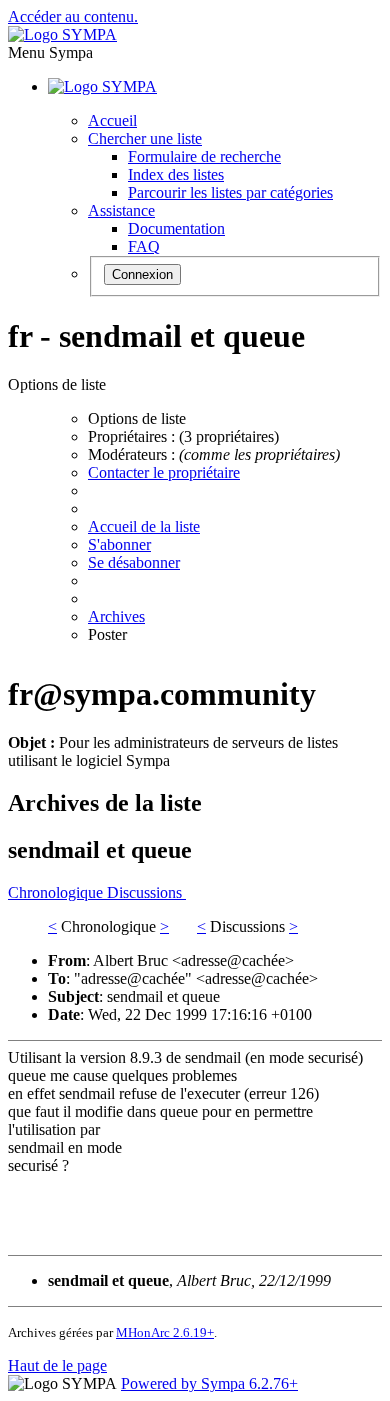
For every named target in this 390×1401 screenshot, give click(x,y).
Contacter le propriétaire (164, 472)
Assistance (121, 210)
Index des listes (176, 174)
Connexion (142, 274)
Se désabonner (134, 562)
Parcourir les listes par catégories (230, 192)
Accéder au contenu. (73, 16)
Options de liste (137, 418)
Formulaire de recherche (204, 156)
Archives (116, 616)
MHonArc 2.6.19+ (165, 1332)
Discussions (146, 892)
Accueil (112, 120)
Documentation (176, 228)
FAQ (144, 246)
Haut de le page (57, 1365)
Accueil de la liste (144, 526)
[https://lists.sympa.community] (62, 34)
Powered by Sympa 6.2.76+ (209, 1383)
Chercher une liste (145, 138)
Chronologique (57, 892)
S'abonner (119, 544)
